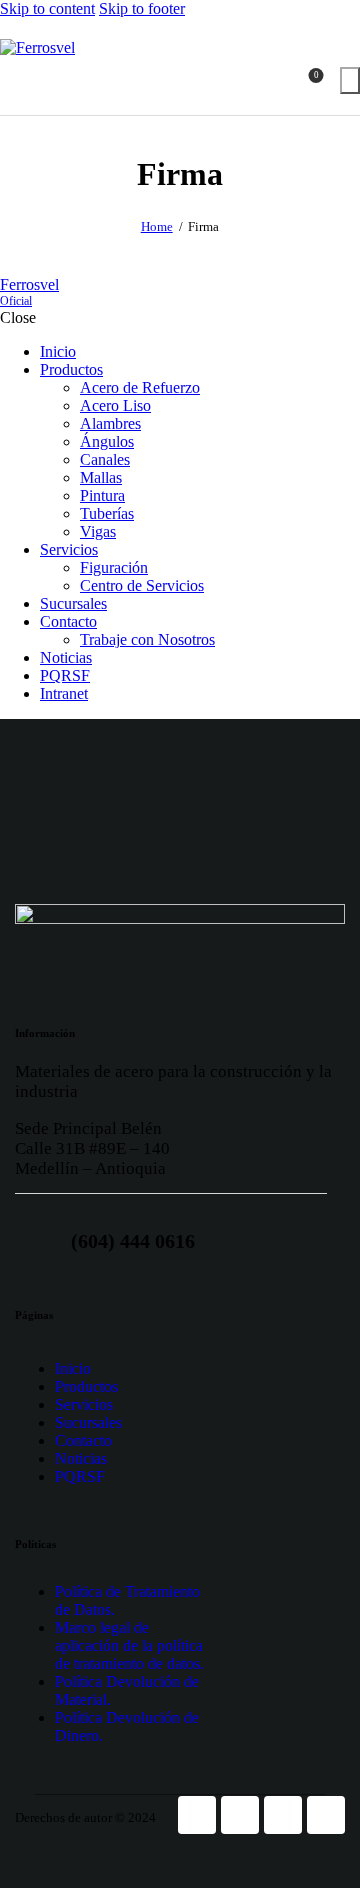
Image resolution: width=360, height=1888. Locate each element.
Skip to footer (142, 8)
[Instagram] (240, 1815)
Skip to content (47, 8)
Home (157, 226)
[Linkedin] (326, 1815)
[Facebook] (197, 1815)
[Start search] (350, 80)
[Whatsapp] (283, 1815)
